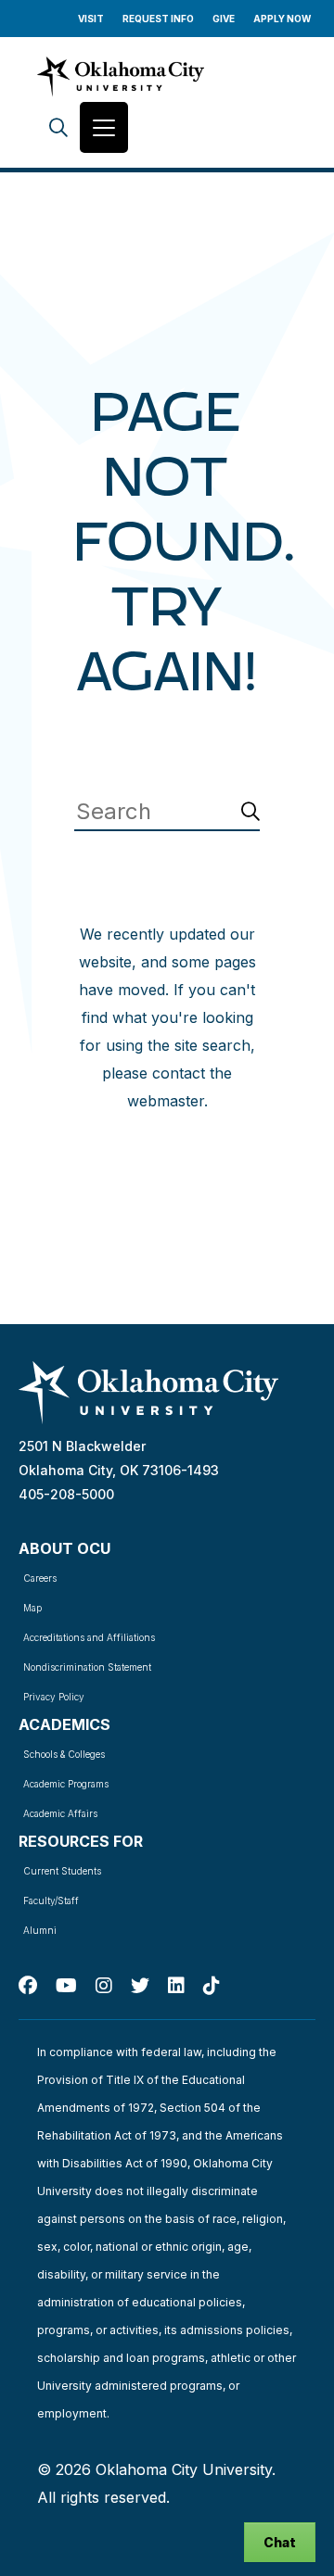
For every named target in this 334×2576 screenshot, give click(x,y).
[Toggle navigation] (104, 127)
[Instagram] (104, 1986)
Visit (91, 19)
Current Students (62, 1871)
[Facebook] (28, 1986)
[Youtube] (66, 1986)
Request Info (158, 19)
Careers (40, 1578)
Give (224, 19)
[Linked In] (176, 1986)
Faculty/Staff (51, 1900)
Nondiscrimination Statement (87, 1667)
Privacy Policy (54, 1697)
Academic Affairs (60, 1813)
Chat (280, 2542)
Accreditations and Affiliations (89, 1637)
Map (32, 1608)
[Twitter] (140, 1986)
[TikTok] (212, 1986)
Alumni (40, 1930)
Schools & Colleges (64, 1754)
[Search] (58, 127)
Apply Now (282, 19)
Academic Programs (66, 1784)
